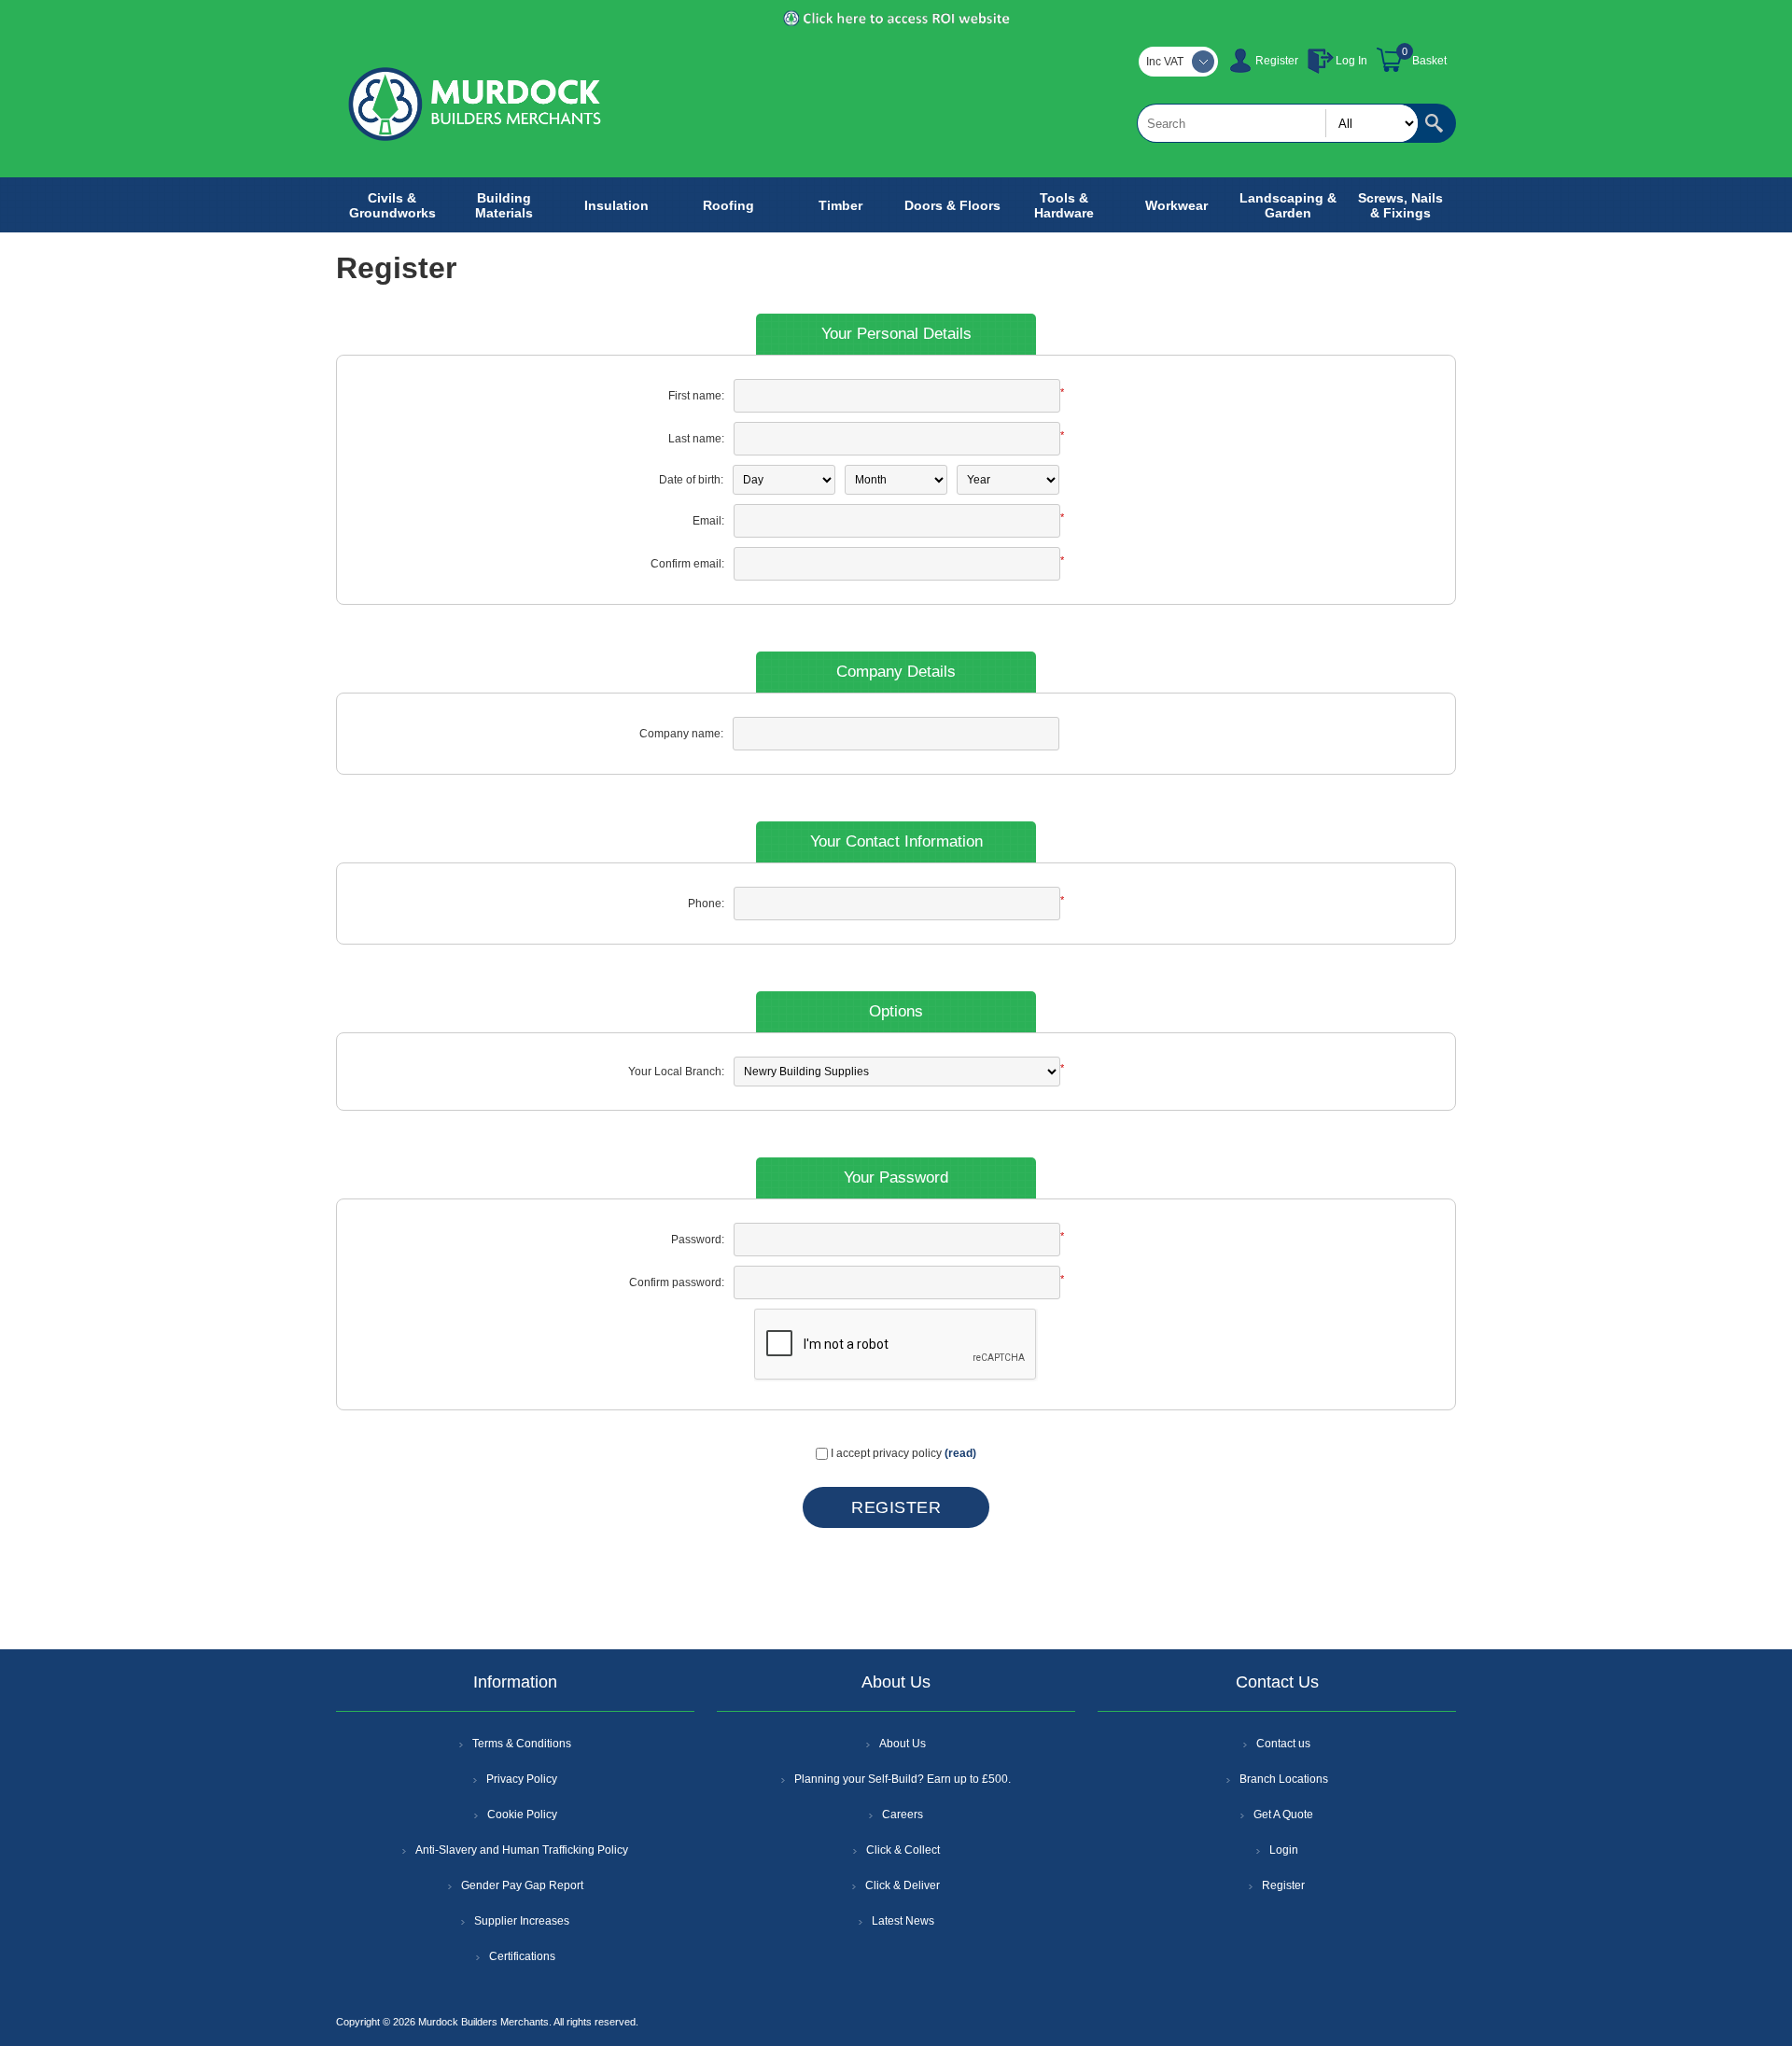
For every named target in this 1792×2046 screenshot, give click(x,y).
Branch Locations (1284, 1779)
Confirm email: (687, 564)
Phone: (706, 904)
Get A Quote (1283, 1815)
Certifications (522, 1956)
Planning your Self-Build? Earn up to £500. (903, 1779)
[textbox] (1278, 123)
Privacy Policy (522, 1779)
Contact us (1283, 1744)
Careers (903, 1815)
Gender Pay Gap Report (522, 1885)
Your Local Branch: (676, 1072)
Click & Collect (903, 1850)
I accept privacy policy (886, 1453)
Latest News (903, 1921)
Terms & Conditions (522, 1744)
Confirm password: (677, 1282)
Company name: (681, 734)
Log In (1351, 61)
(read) (960, 1453)
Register (1277, 61)
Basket (1429, 61)
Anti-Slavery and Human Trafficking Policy (522, 1850)
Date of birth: (691, 480)
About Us (903, 1744)
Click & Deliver (903, 1885)
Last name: (696, 439)
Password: (698, 1240)
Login (1284, 1850)
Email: (708, 521)
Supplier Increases (522, 1921)
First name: (696, 396)
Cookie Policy (522, 1815)
